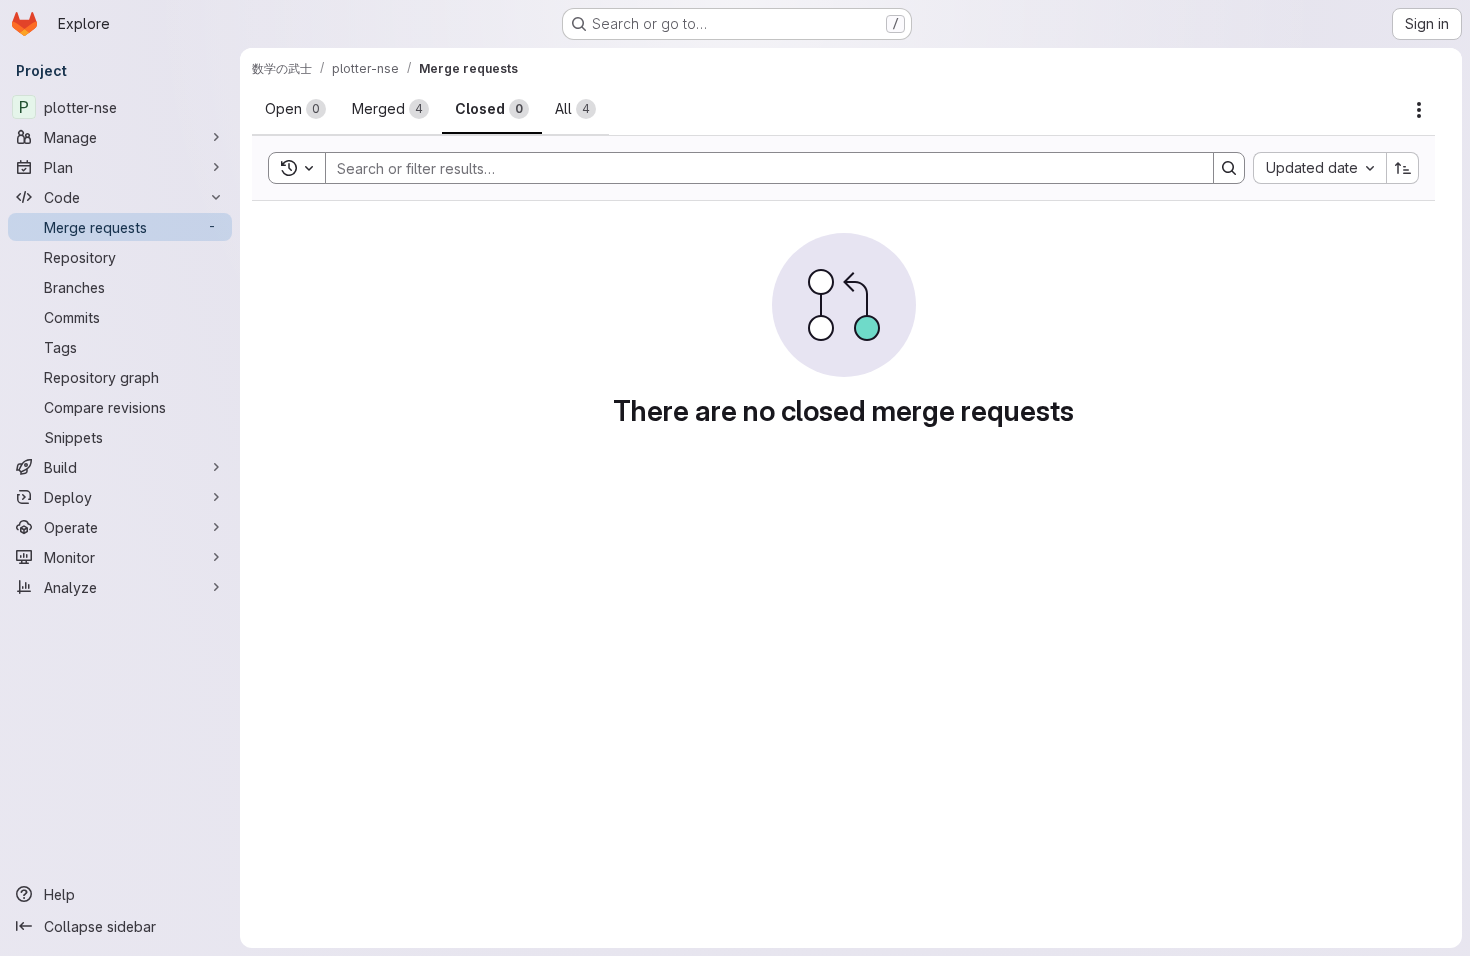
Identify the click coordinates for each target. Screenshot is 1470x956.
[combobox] (1319, 168)
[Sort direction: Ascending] (1403, 168)
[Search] (1229, 168)
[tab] (295, 109)
